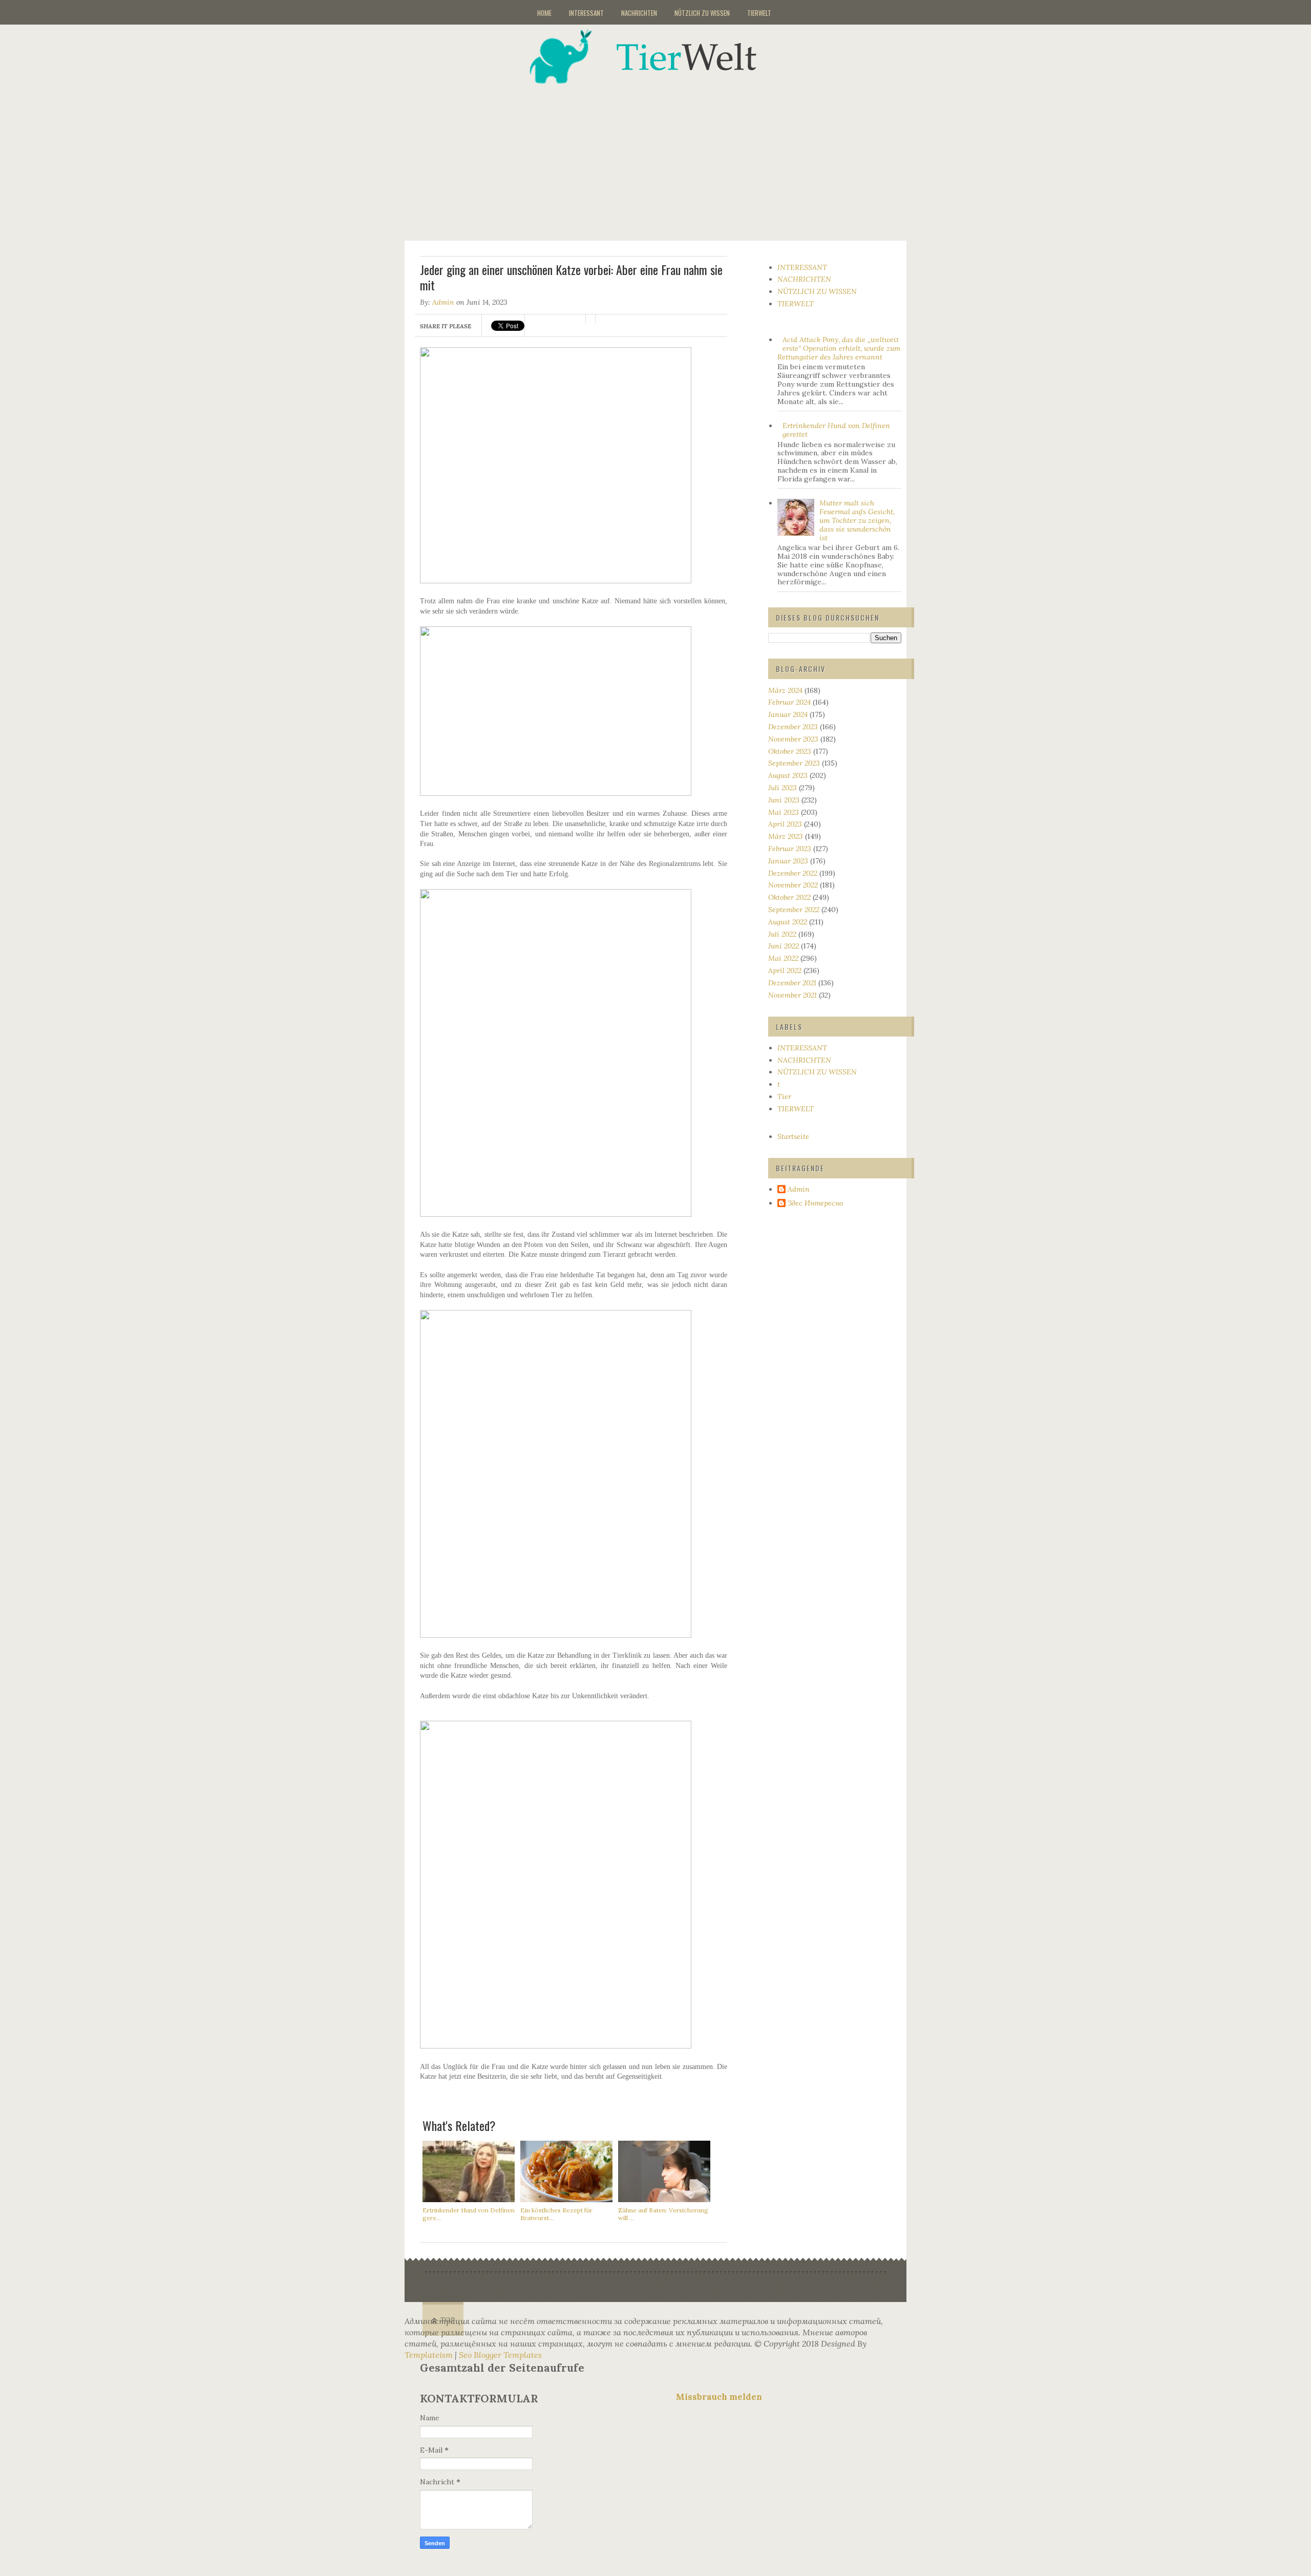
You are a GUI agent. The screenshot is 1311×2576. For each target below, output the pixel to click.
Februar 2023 (790, 849)
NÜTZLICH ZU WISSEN (702, 13)
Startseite (793, 1136)
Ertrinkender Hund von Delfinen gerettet (836, 430)
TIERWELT (759, 13)
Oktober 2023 (790, 751)
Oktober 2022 (789, 897)
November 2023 (793, 739)
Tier (784, 1096)
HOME (544, 13)
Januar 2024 (788, 714)
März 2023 (786, 836)
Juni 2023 (784, 800)
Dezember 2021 (792, 983)
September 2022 (794, 910)
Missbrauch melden (719, 2397)
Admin (443, 302)
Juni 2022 (784, 946)
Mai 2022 (783, 958)
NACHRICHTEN (639, 13)
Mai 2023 (784, 812)
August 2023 (788, 775)
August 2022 (788, 922)
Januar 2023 (788, 861)
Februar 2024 (789, 702)
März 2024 (785, 690)
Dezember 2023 (793, 727)
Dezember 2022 (793, 873)
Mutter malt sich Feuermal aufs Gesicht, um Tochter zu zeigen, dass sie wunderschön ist (857, 520)
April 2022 (785, 970)
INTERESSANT (586, 13)
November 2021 (792, 995)
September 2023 (794, 763)
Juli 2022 (782, 934)
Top (448, 2320)
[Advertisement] (668, 156)
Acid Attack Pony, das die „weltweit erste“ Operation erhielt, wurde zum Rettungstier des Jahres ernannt (839, 348)
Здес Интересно (815, 1203)
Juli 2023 (783, 788)
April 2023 (785, 824)
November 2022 (793, 885)
